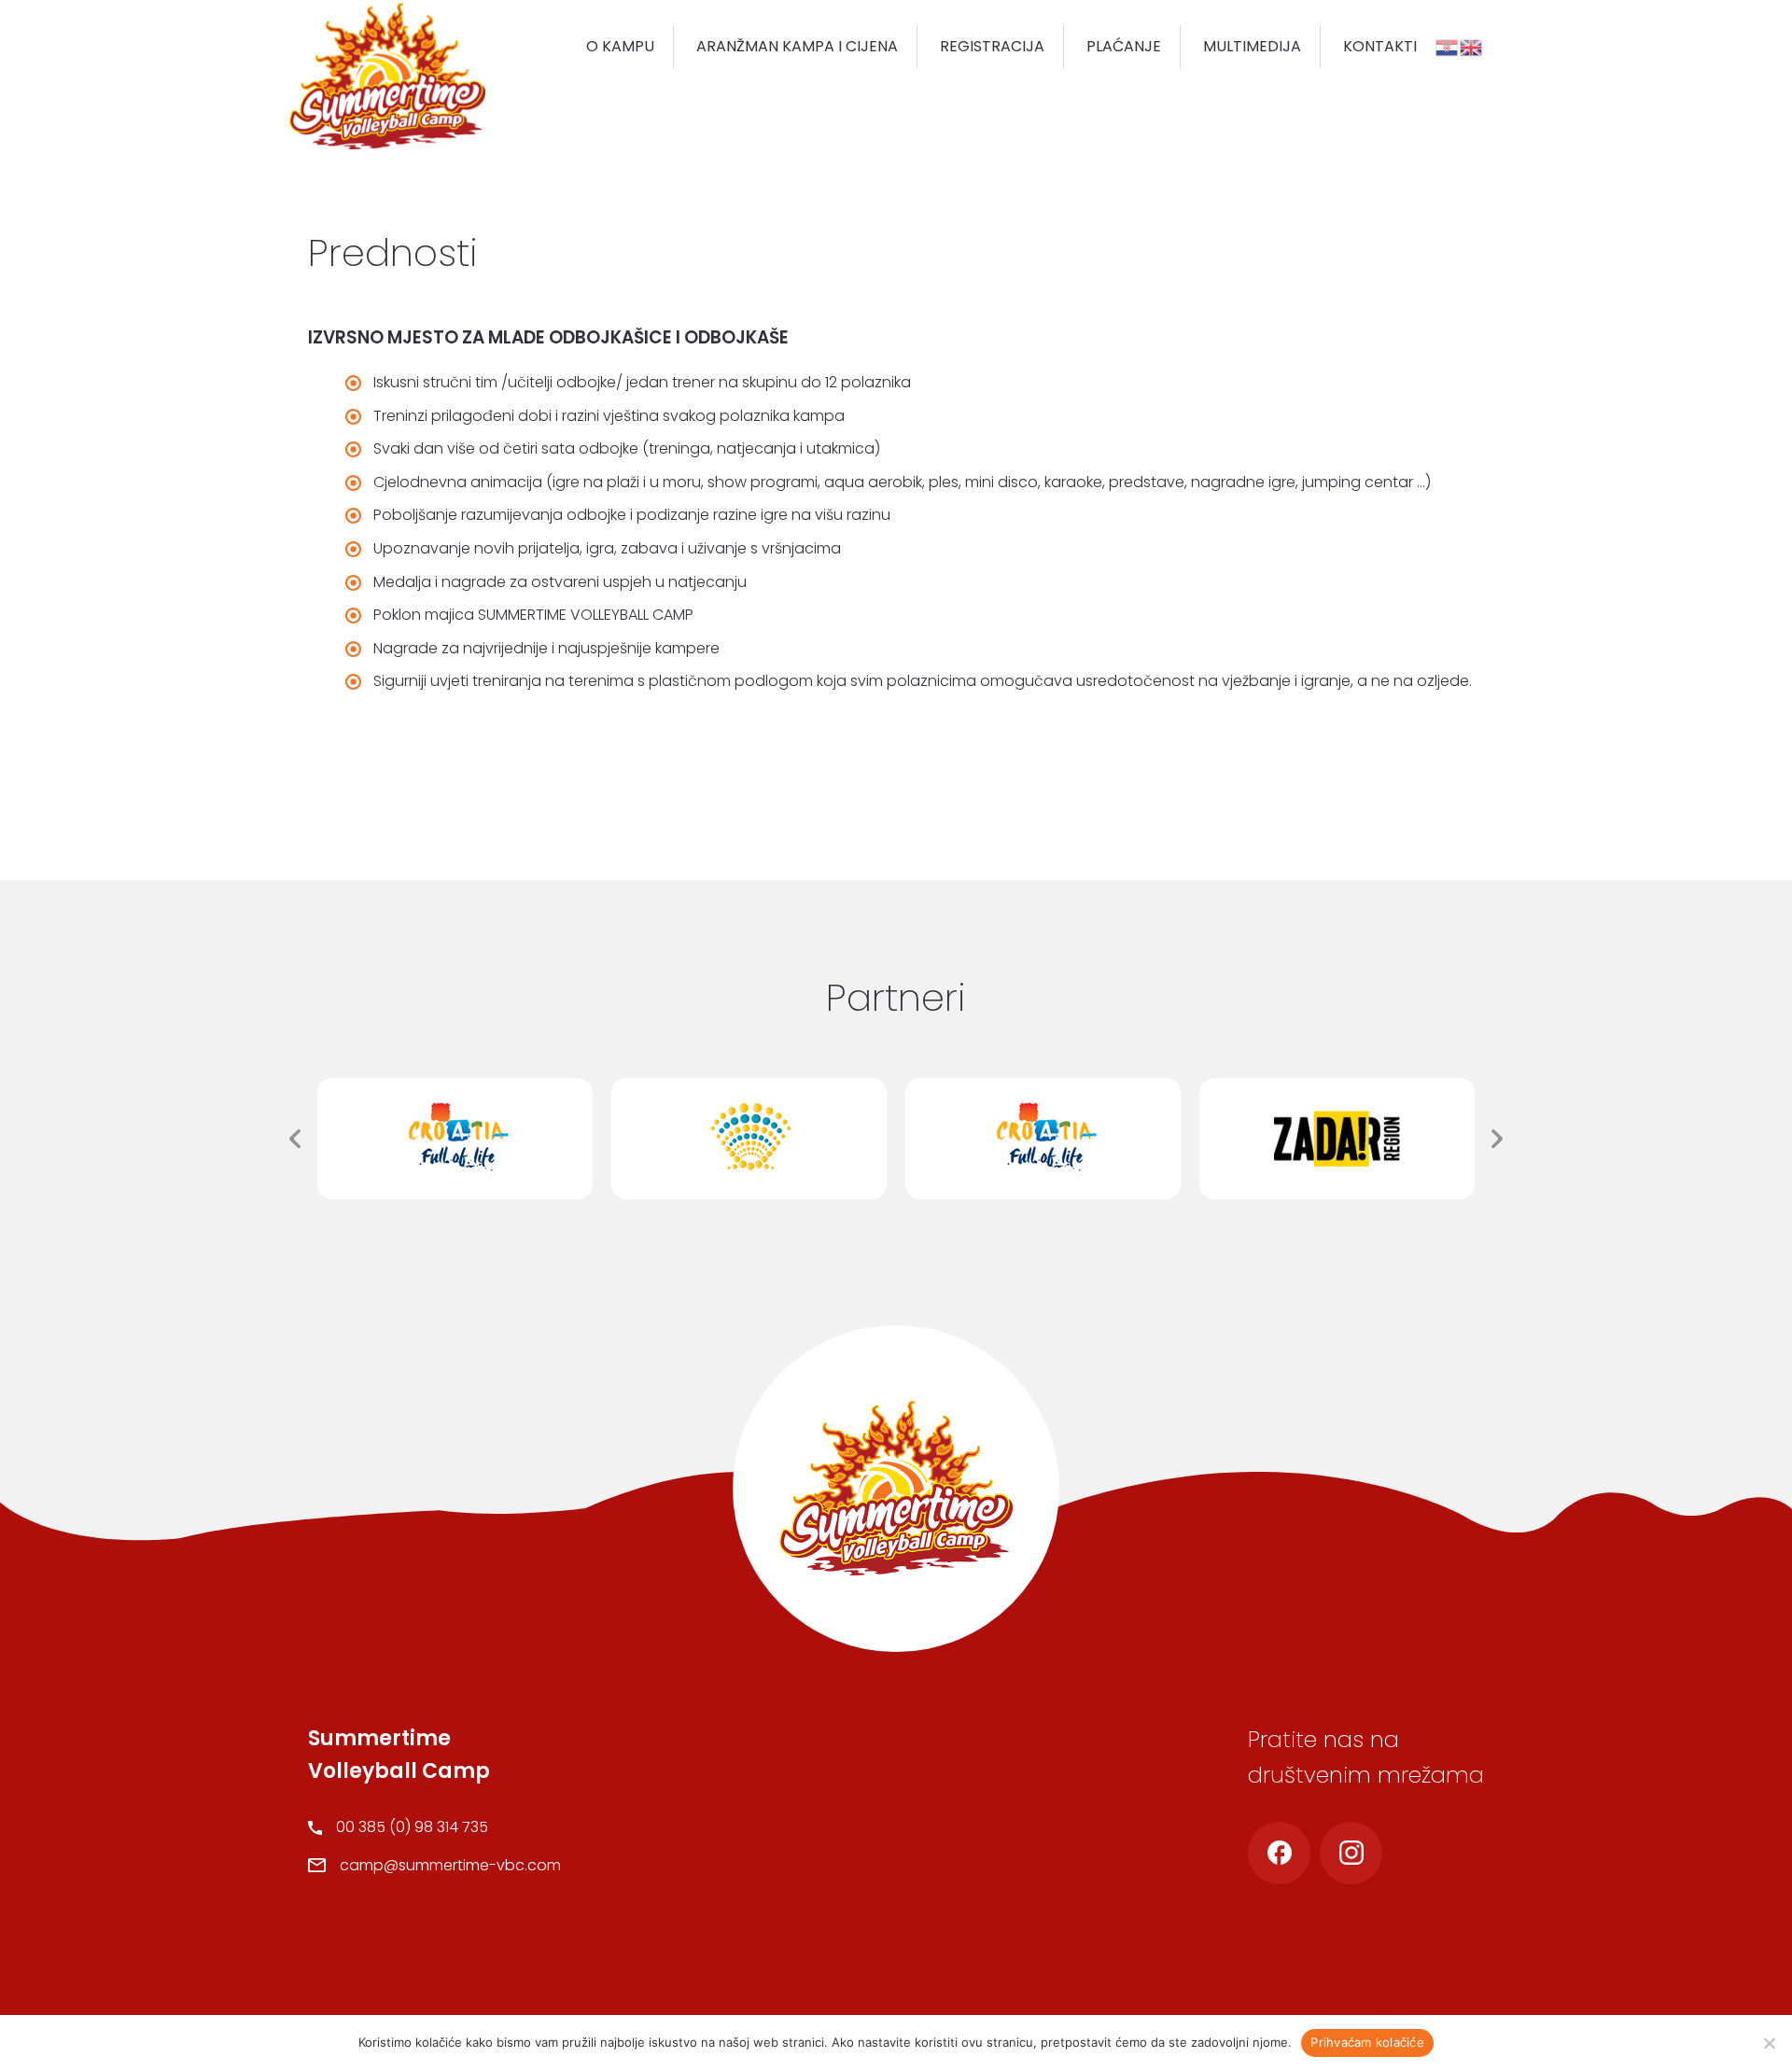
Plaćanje (1124, 46)
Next (1497, 1139)
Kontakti (1380, 46)
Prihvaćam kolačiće (1367, 2042)
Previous (295, 1139)
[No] (1769, 2043)
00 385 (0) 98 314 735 (412, 1827)
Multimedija (1252, 46)
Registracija (992, 46)
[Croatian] (1448, 46)
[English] (1472, 46)
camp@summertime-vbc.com (450, 1865)
